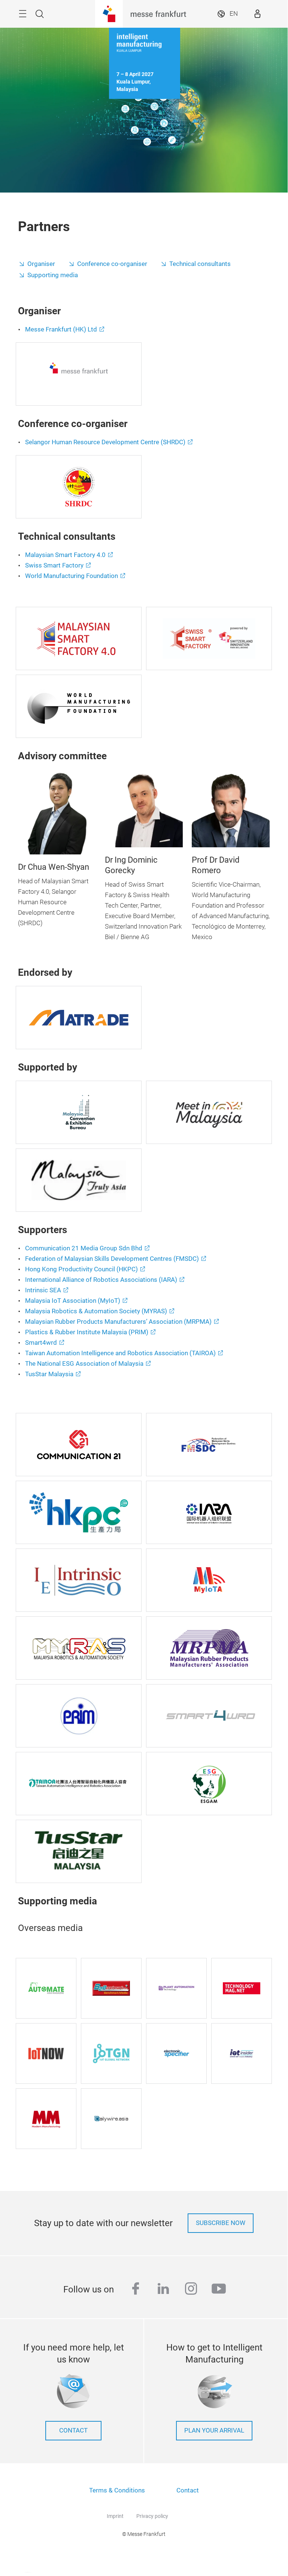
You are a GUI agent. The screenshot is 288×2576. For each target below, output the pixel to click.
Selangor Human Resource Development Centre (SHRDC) (105, 442)
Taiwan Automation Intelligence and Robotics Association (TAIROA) (120, 1353)
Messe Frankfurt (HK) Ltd (61, 329)
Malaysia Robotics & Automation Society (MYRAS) (96, 1311)
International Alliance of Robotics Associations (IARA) (101, 1280)
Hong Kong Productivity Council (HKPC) (81, 1269)
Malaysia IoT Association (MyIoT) (73, 1301)
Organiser (41, 264)
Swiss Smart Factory (54, 565)
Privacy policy (152, 2516)
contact (73, 2430)
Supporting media (53, 275)
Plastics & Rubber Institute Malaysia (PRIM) (87, 1332)
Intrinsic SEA (43, 1290)
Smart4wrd (41, 1343)
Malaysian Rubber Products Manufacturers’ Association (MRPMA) (118, 1322)
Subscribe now (221, 2223)
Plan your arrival (214, 2430)
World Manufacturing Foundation (72, 576)
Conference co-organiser (112, 264)
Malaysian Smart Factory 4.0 (65, 555)
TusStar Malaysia (49, 1374)
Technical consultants (200, 264)
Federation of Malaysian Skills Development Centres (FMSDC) (112, 1259)
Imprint (115, 2516)
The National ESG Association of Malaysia (84, 1364)
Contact (188, 2490)
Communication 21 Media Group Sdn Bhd (84, 1248)
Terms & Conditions (117, 2490)
